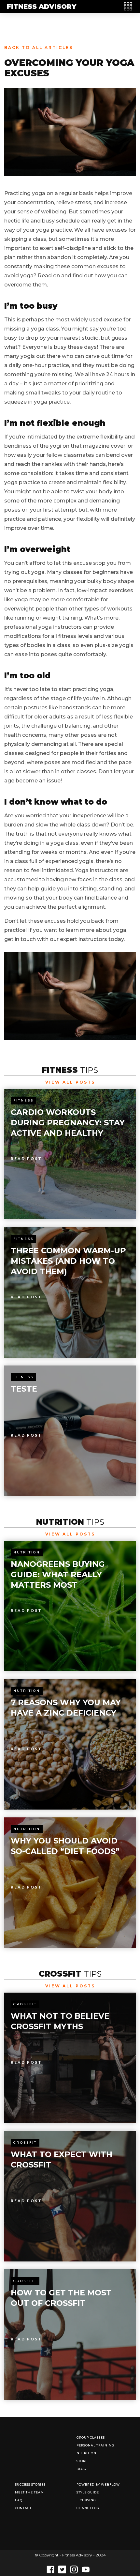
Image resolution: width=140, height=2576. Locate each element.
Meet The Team (29, 2492)
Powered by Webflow (98, 2484)
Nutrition (27, 1552)
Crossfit (25, 2004)
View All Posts (70, 1082)
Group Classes (91, 2437)
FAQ (19, 2500)
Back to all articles (39, 47)
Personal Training (95, 2445)
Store (82, 2461)
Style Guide (88, 2492)
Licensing (86, 2500)
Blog (81, 2469)
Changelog (88, 2508)
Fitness (23, 1100)
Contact (23, 2508)
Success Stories (30, 2484)
